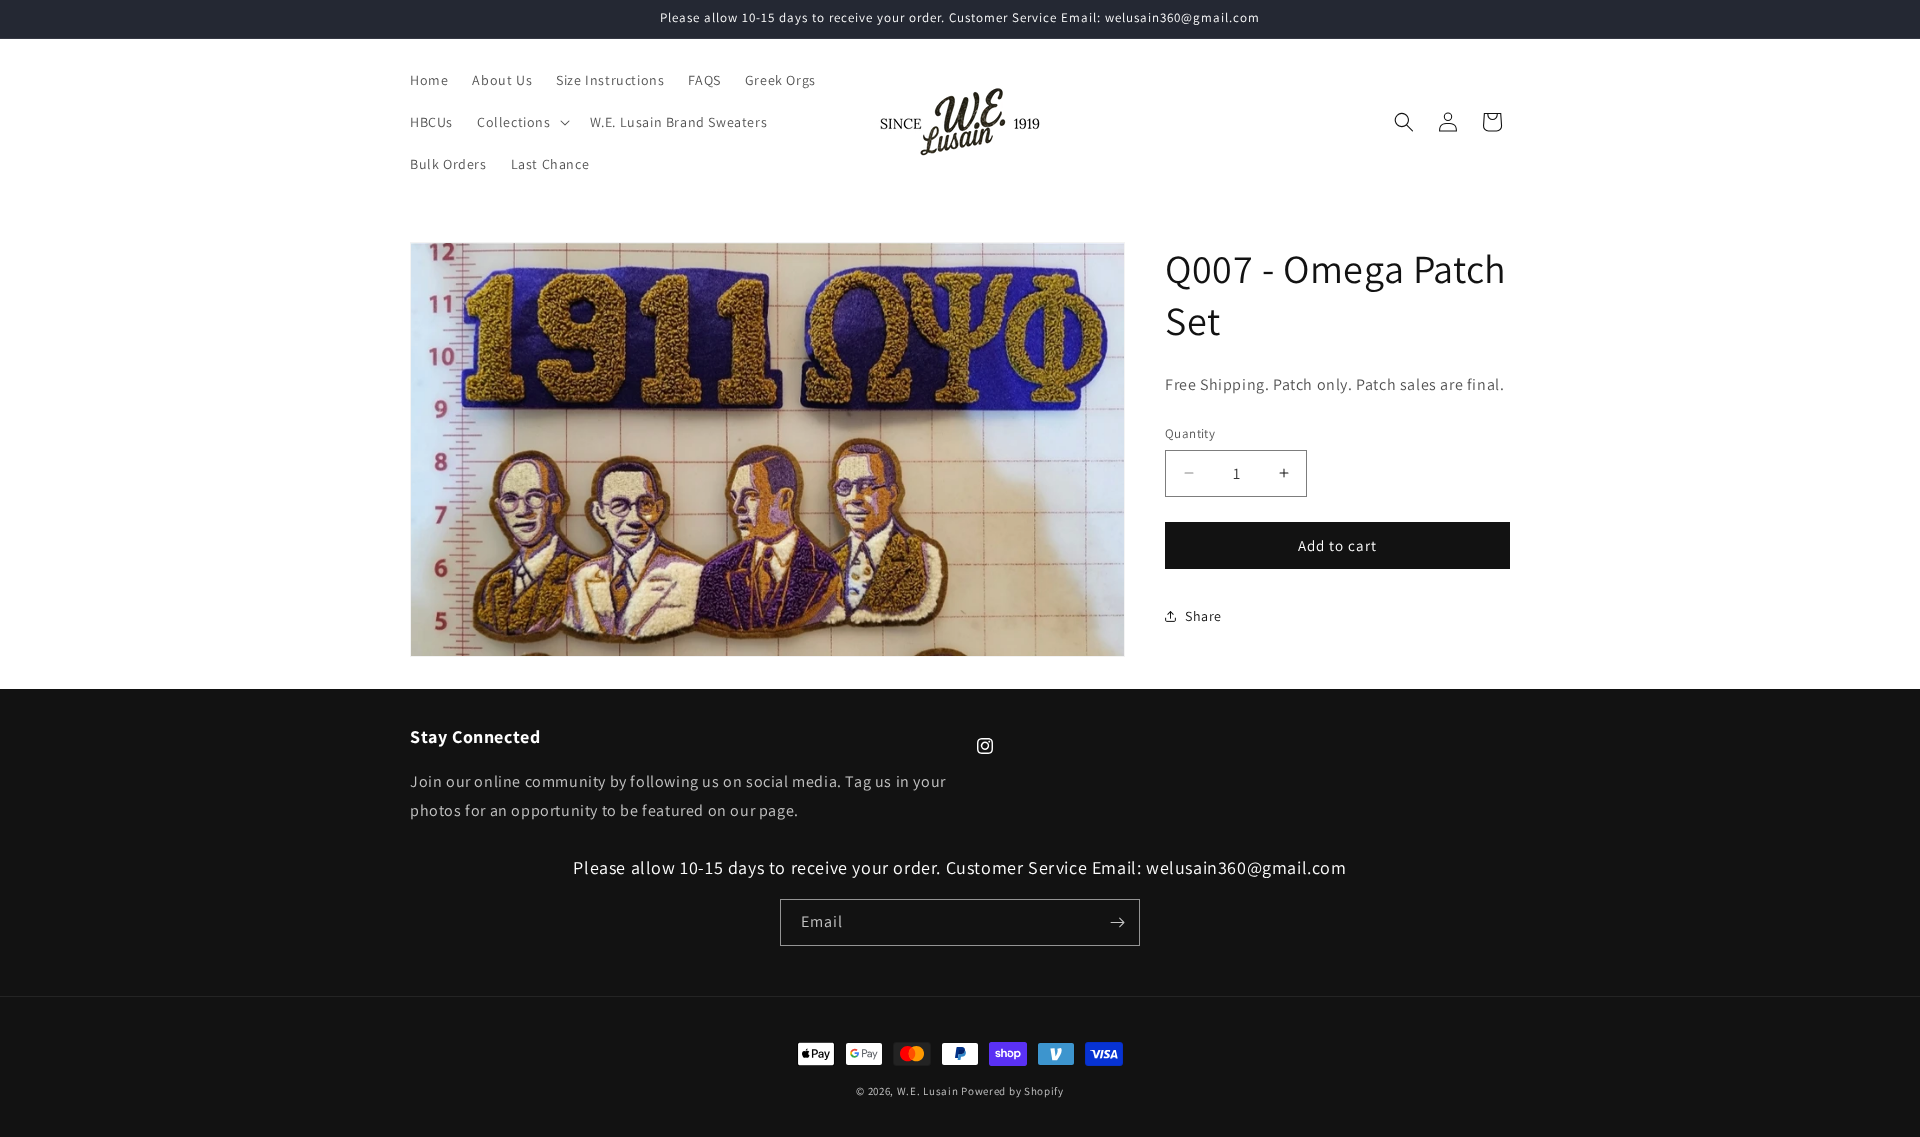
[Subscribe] (1117, 922)
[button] (521, 122)
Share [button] (1203, 615)
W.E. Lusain (929, 1091)
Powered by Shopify (1012, 1091)
